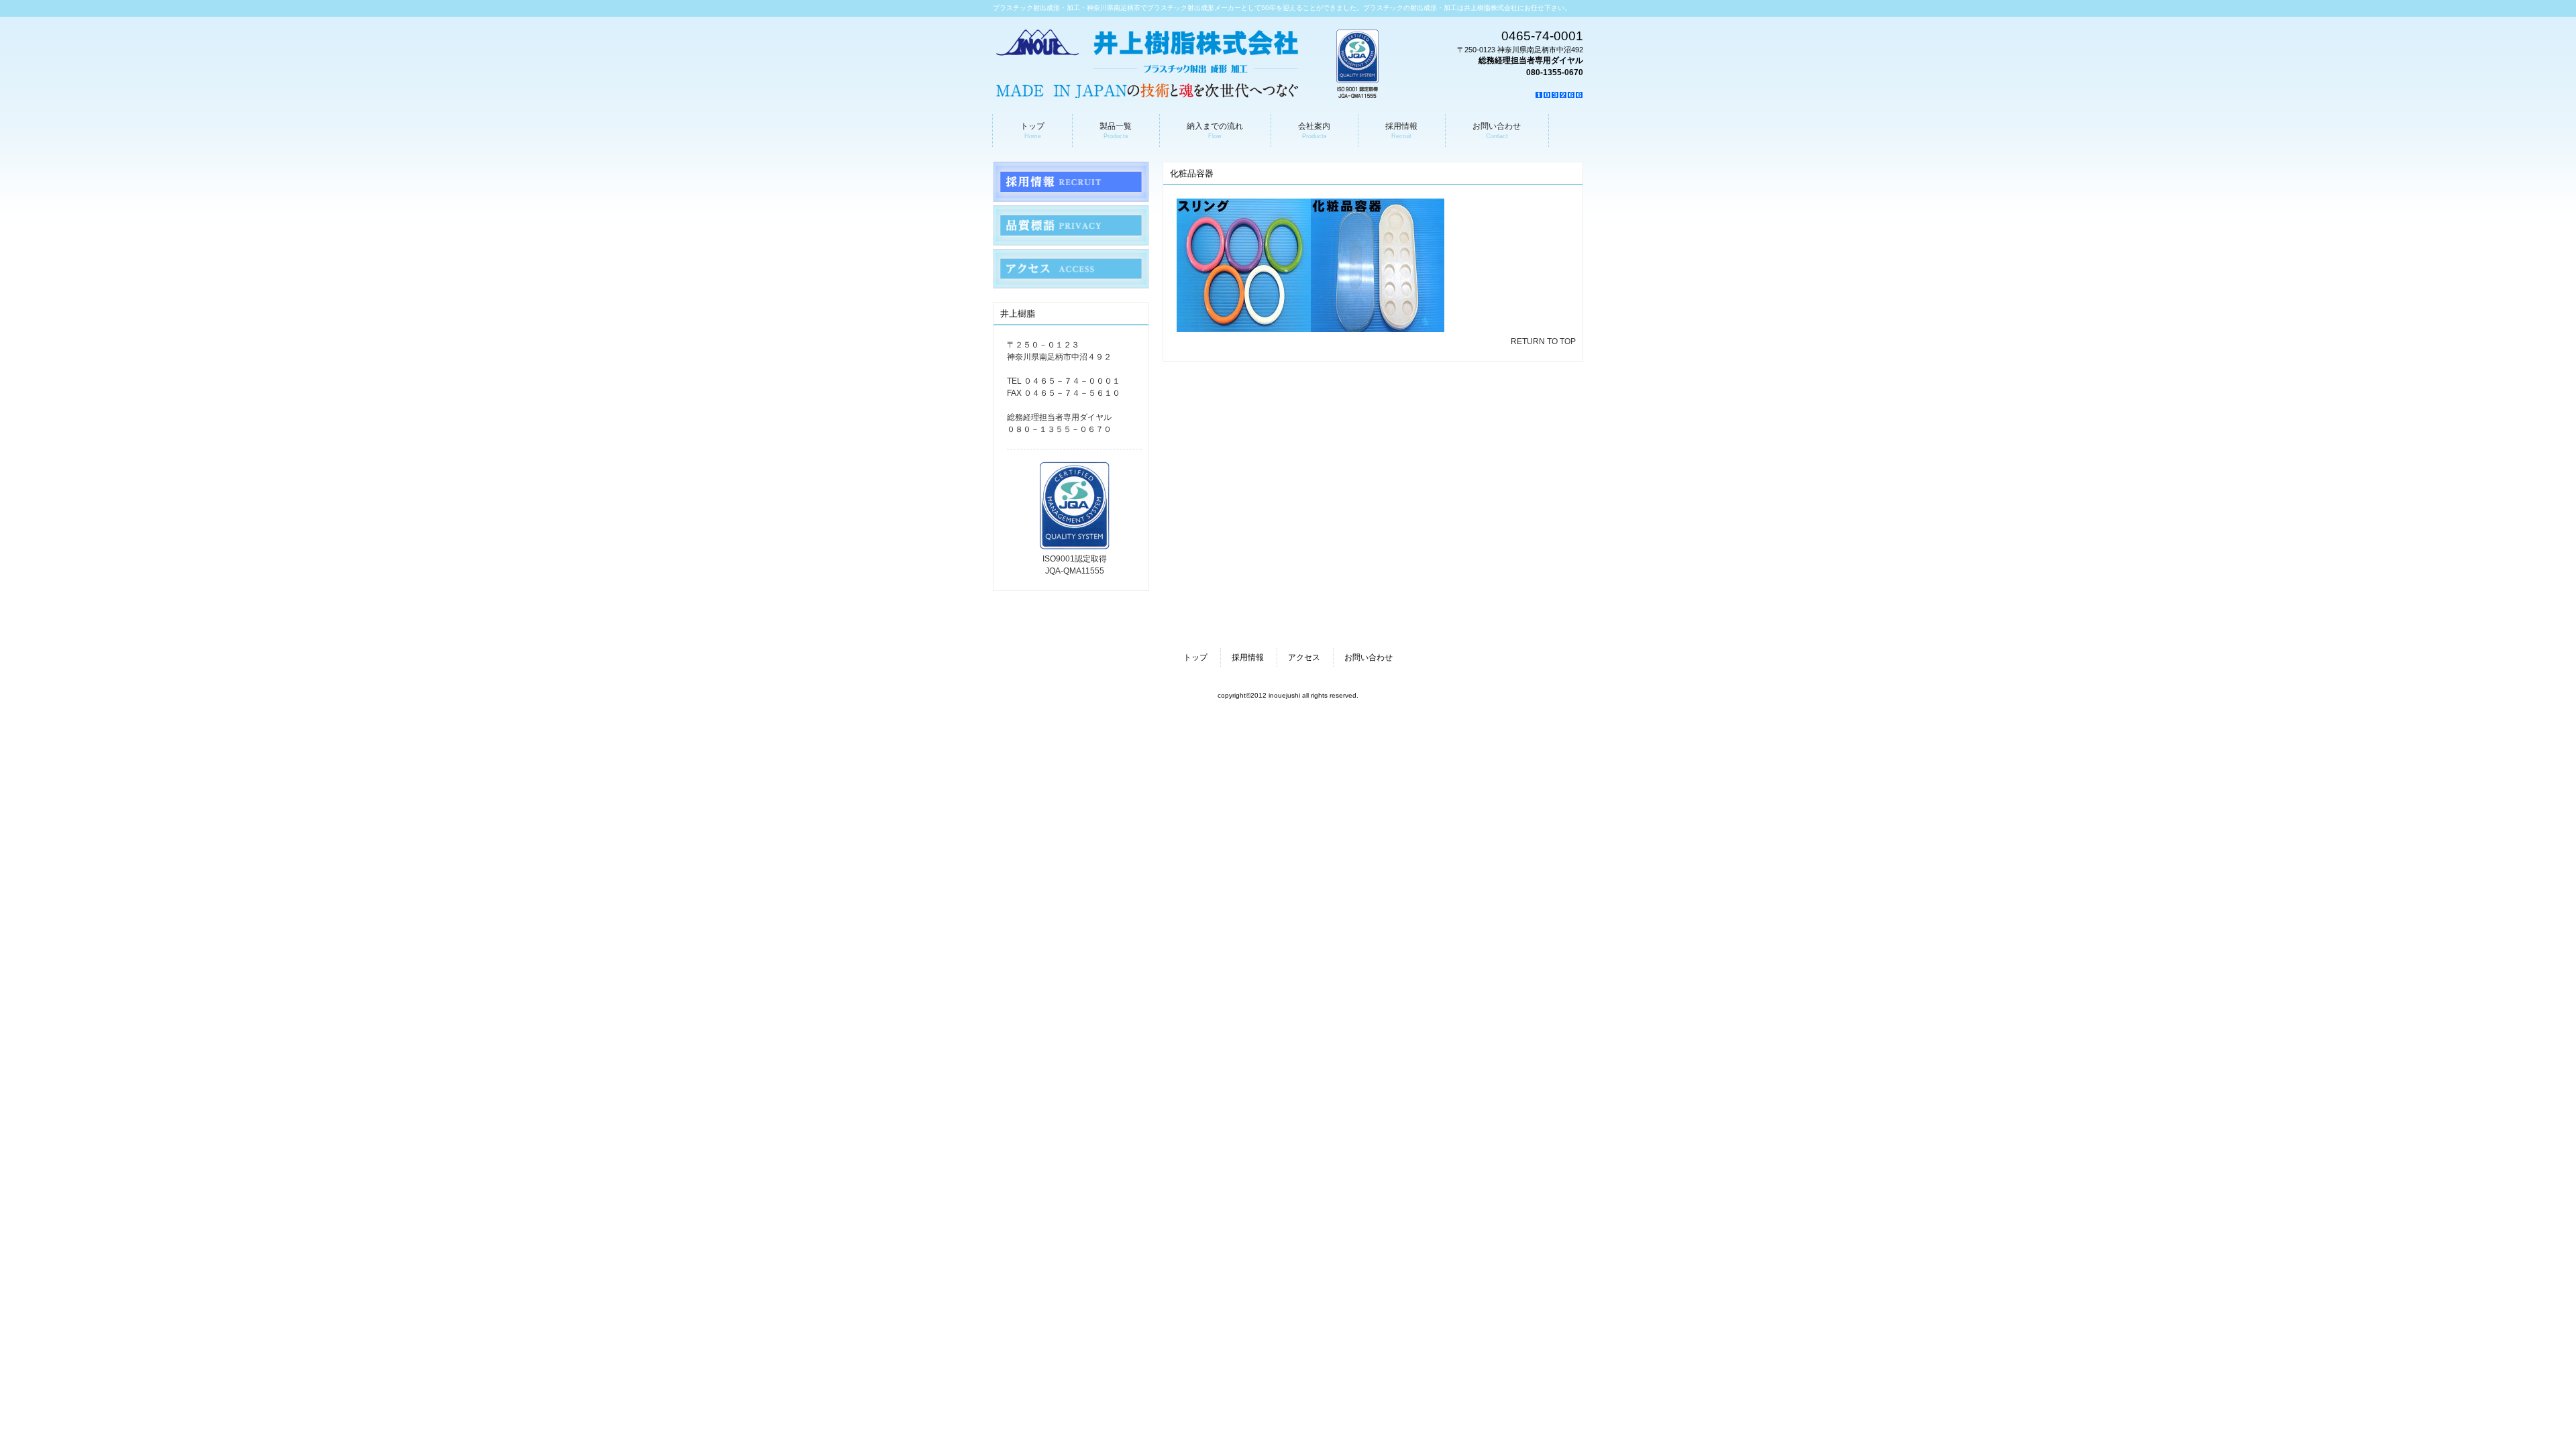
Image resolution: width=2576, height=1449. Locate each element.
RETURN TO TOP (1543, 341)
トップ (1195, 657)
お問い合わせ (1368, 657)
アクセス (1304, 657)
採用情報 (1248, 657)
